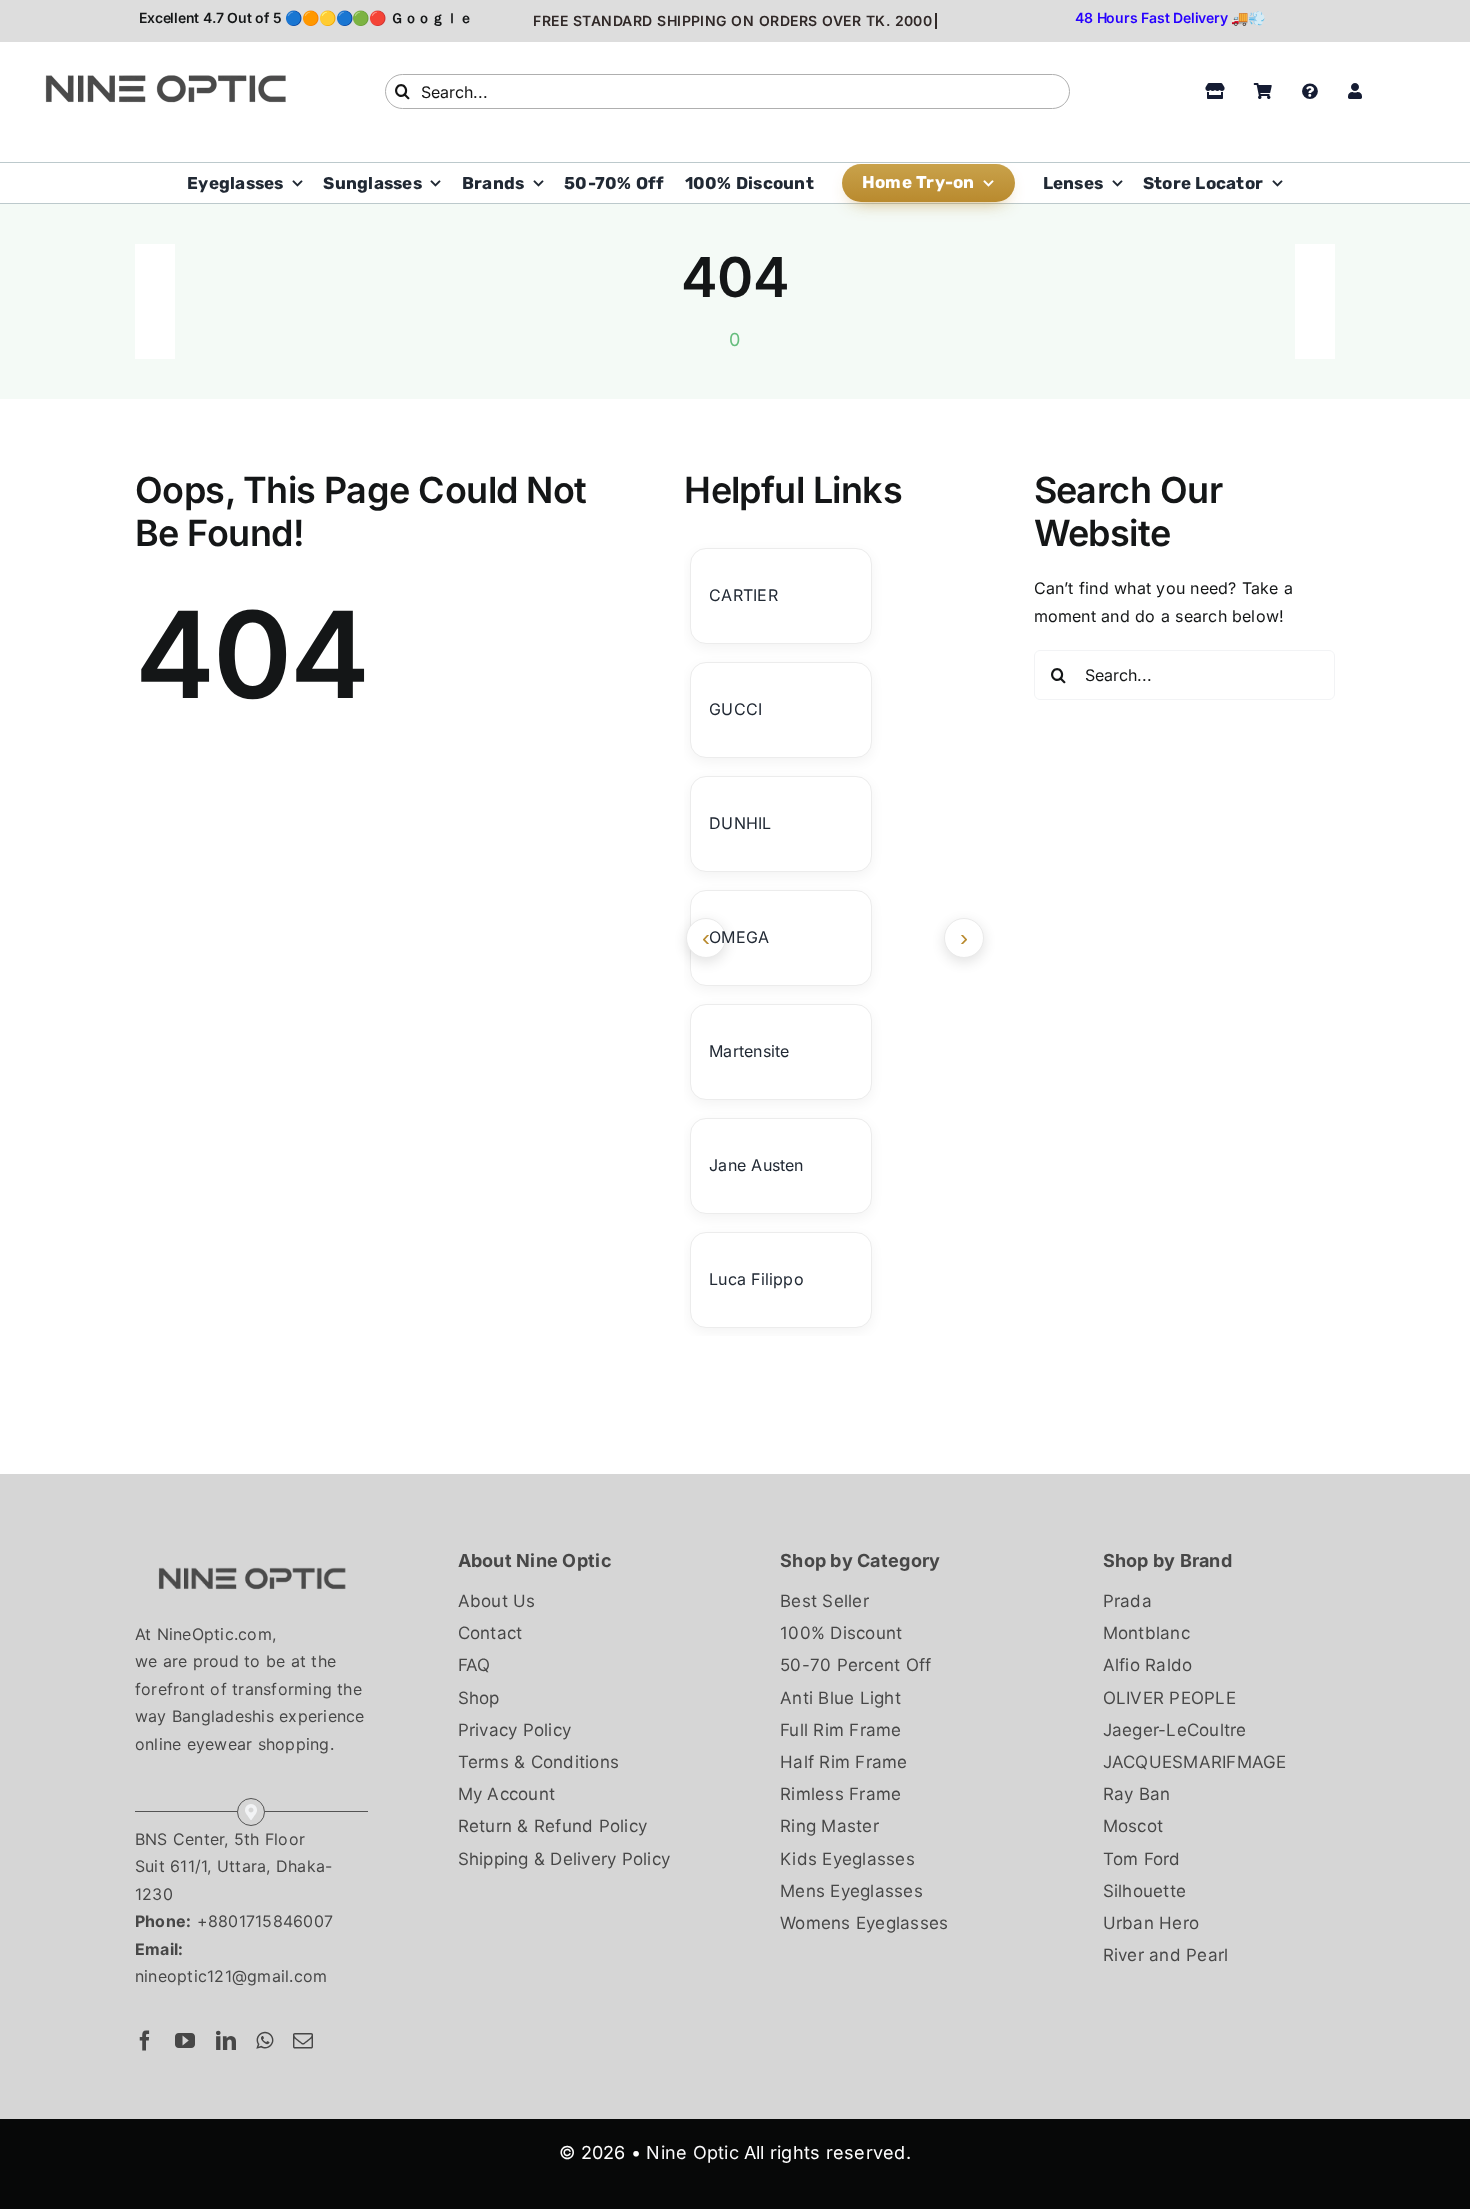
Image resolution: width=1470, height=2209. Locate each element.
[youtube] (185, 2041)
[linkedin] (226, 2041)
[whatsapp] (264, 2041)
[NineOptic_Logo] (251, 1554)
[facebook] (145, 2041)
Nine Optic (692, 2152)
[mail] (303, 2041)
